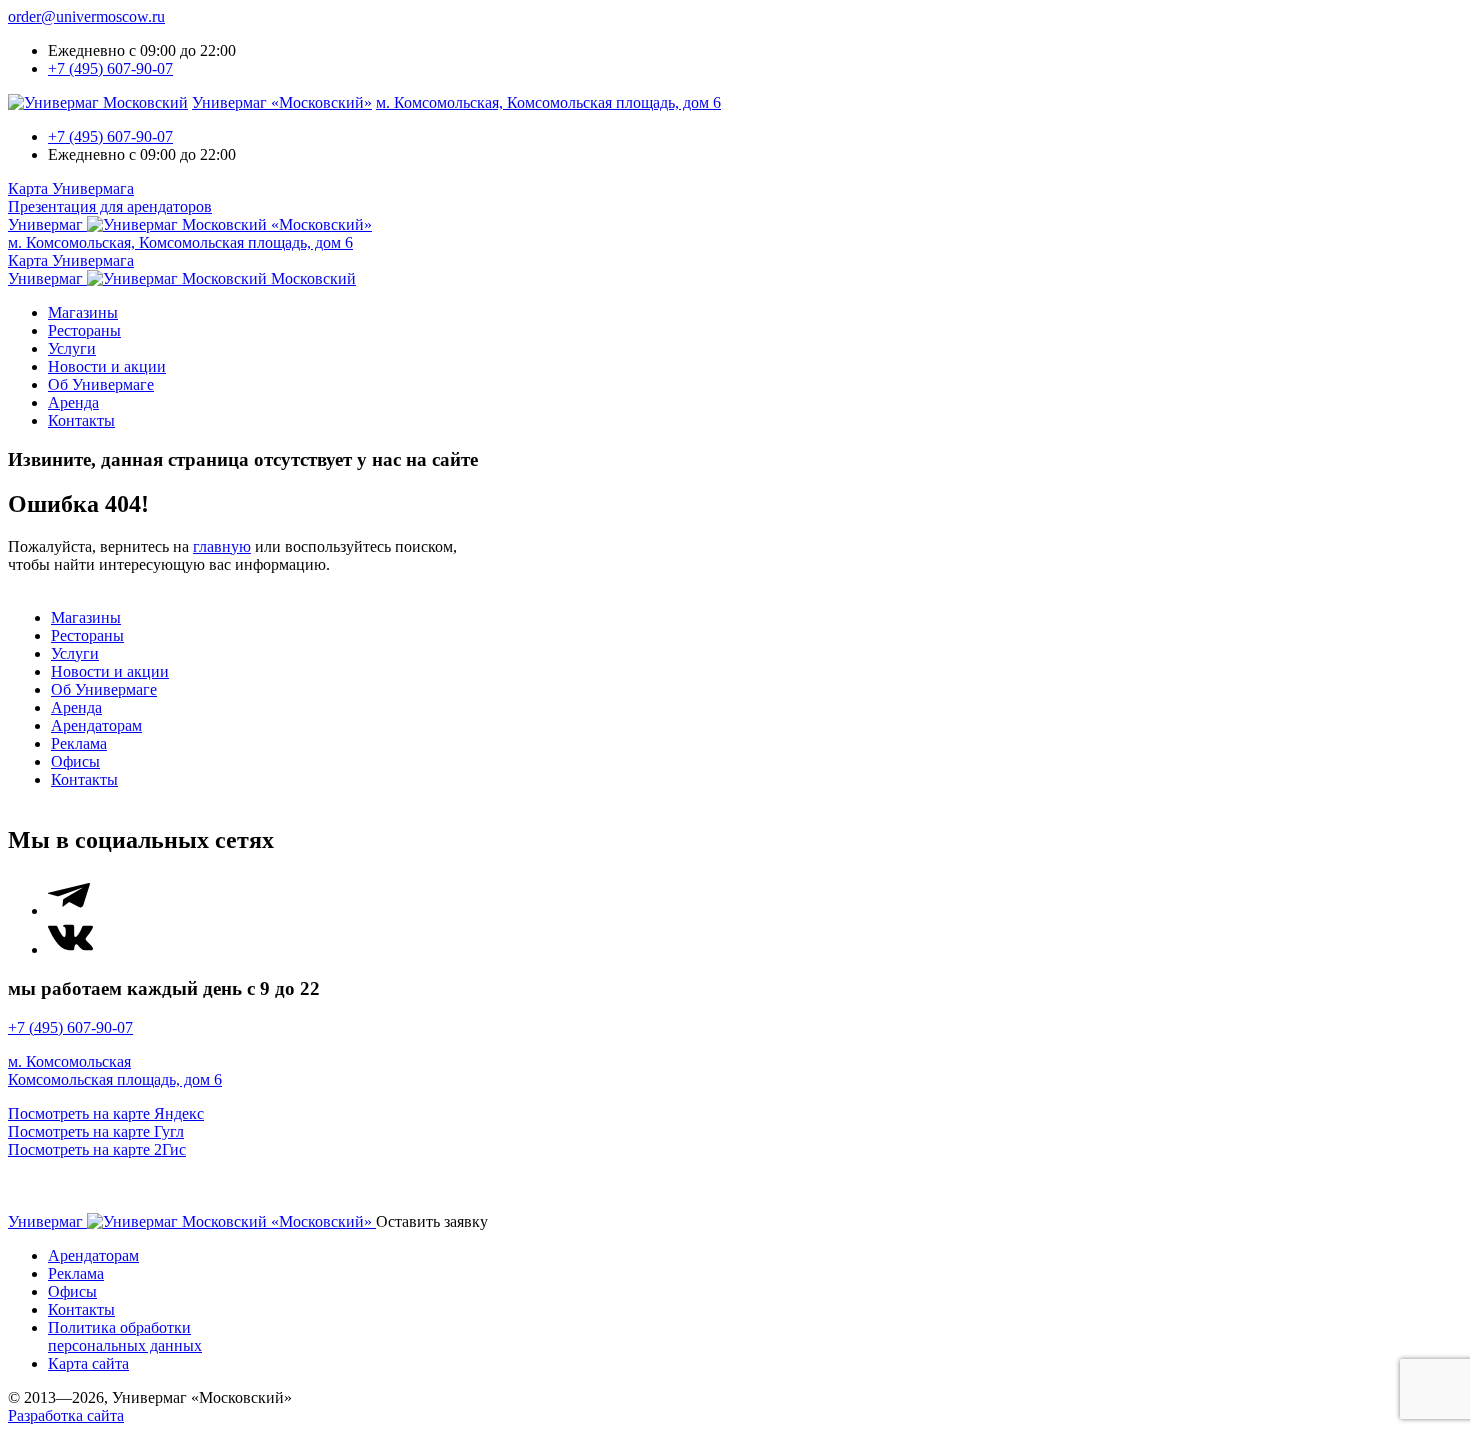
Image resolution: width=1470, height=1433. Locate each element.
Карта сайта (88, 1363)
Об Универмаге (101, 384)
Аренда (73, 402)
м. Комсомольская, (548, 102)
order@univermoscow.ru (86, 16)
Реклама (79, 743)
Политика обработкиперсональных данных (125, 1336)
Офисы (75, 761)
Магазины (83, 312)
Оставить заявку (432, 1221)
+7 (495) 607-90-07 (110, 68)
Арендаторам (96, 725)
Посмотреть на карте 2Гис (97, 1149)
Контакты (81, 420)
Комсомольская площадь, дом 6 (115, 1079)
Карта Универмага (71, 188)
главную (222, 546)
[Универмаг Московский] (98, 102)
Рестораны (84, 330)
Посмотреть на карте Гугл (96, 1131)
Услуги (72, 348)
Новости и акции (107, 366)
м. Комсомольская (69, 1061)
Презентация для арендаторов (110, 206)
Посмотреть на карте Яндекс (106, 1113)
